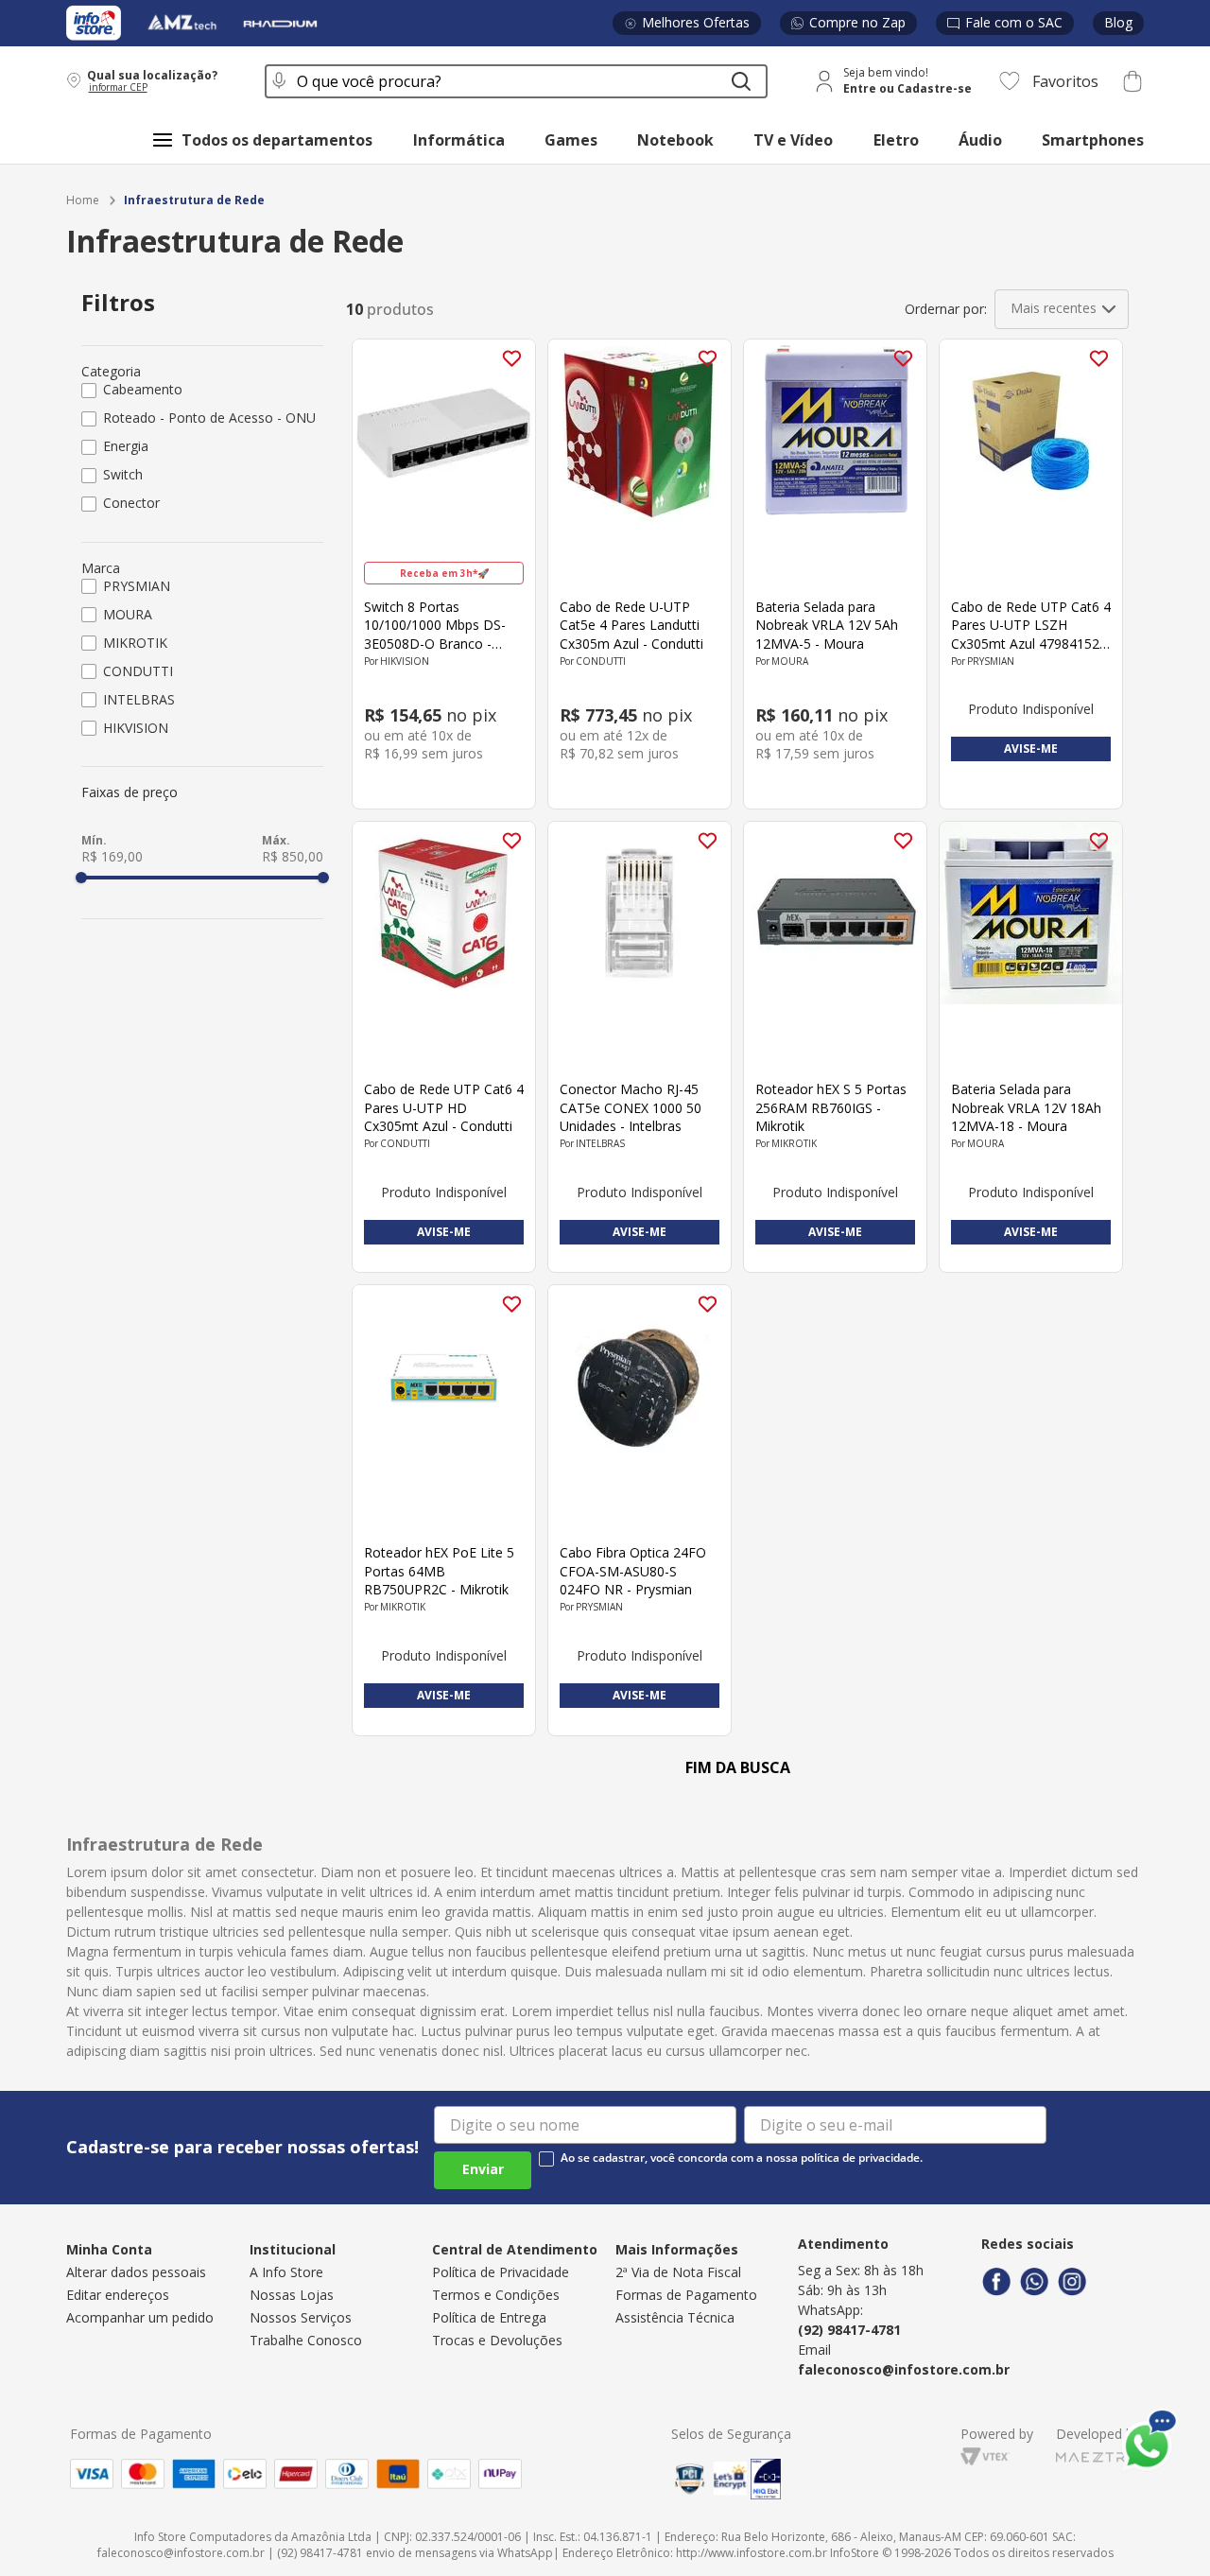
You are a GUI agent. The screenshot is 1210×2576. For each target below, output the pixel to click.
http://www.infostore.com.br (752, 2553)
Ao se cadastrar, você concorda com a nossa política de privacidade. (742, 2158)
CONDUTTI (138, 671)
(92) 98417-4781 (849, 2330)
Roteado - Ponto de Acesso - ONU (209, 418)
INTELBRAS (139, 699)
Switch (123, 474)
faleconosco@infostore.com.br (904, 2369)
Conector (131, 503)
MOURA (128, 614)
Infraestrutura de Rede (194, 200)
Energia (126, 446)
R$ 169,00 (112, 856)
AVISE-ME (1031, 748)
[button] (153, 81)
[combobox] (516, 81)
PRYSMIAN (137, 586)
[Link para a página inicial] (83, 201)
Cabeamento (143, 389)
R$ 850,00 (293, 856)
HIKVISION (136, 728)
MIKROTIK (135, 643)
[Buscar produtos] (741, 81)
